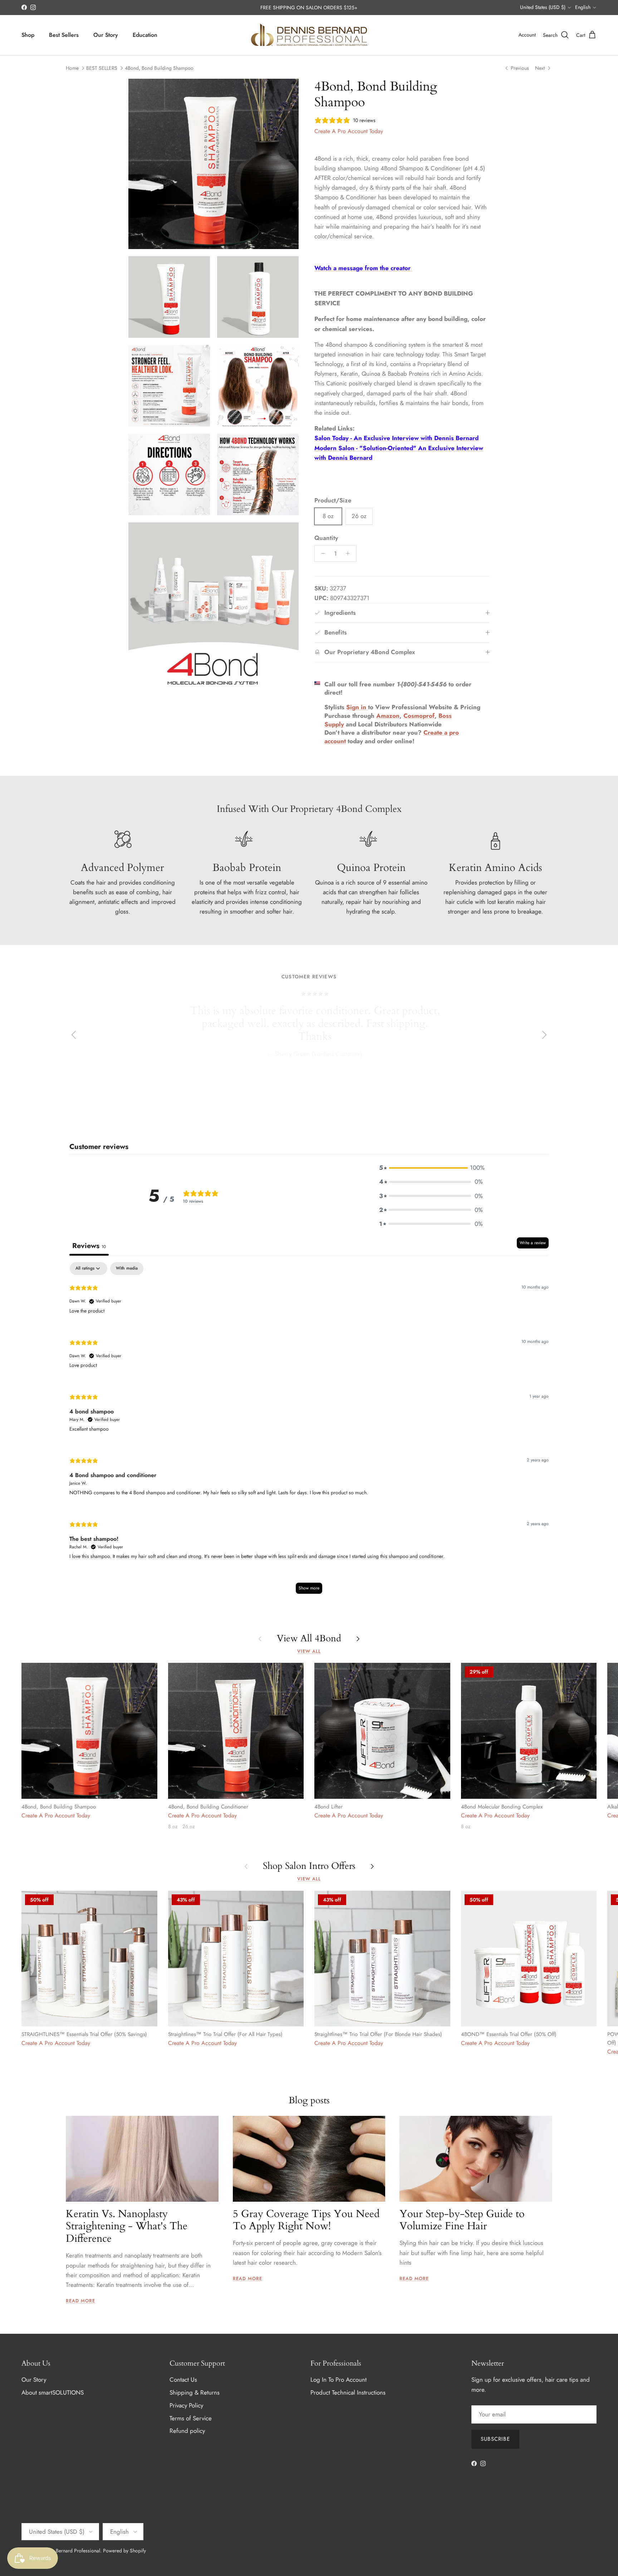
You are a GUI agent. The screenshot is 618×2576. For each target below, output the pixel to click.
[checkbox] (127, 1268)
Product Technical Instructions (348, 2392)
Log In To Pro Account (339, 2380)
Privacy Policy (186, 2405)
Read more (80, 2301)
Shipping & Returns (195, 2392)
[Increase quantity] (350, 554)
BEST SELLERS (102, 68)
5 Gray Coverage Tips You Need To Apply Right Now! (306, 2220)
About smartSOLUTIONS (53, 2392)
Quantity (326, 538)
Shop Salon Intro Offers (309, 1866)
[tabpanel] (309, 1431)
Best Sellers (64, 35)
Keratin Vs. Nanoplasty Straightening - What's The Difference (127, 2226)
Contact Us (183, 2380)
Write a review (533, 1243)
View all (309, 1651)
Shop (28, 35)
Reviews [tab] (89, 1246)
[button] (431, 1168)
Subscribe (495, 2439)
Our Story (106, 35)
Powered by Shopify (124, 2551)
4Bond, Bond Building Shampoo (159, 68)
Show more (309, 1588)
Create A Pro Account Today (349, 131)
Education (145, 35)
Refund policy (187, 2431)
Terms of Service (191, 2418)
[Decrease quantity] (321, 554)
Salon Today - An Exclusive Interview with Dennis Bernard (396, 438)
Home (72, 68)
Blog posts (309, 2100)
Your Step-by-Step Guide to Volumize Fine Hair (462, 2220)
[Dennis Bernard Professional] (309, 35)
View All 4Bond (309, 1639)
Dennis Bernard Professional (70, 2551)
